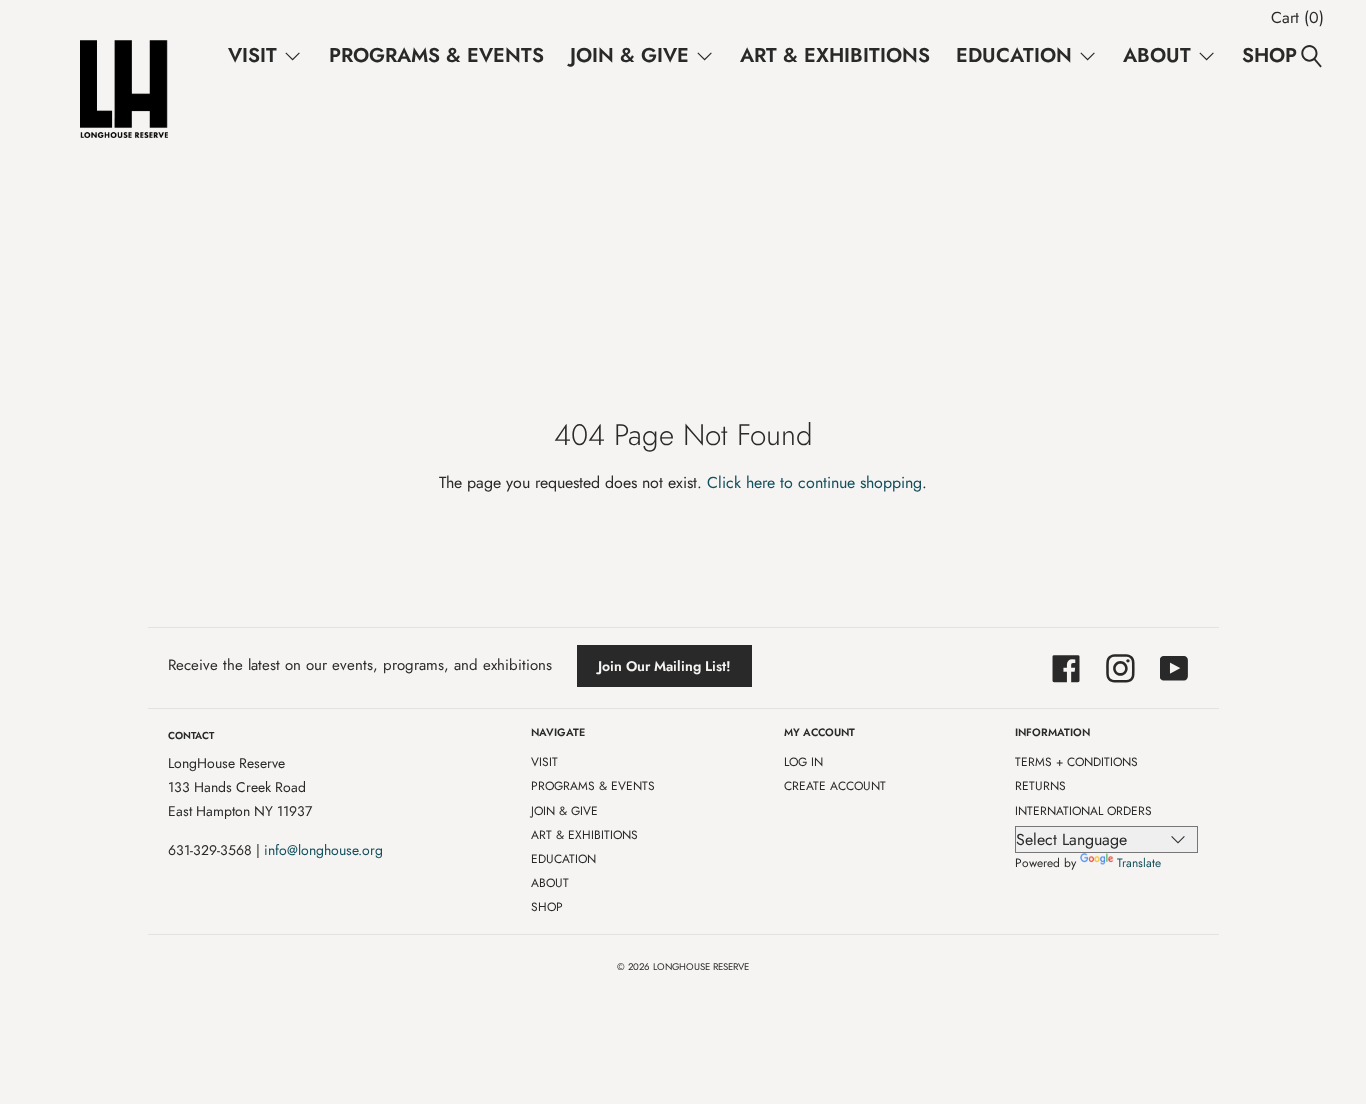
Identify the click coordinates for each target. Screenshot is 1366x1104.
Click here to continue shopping (814, 482)
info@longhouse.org (323, 850)
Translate (1139, 863)
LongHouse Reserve (701, 967)
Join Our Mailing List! (664, 666)
